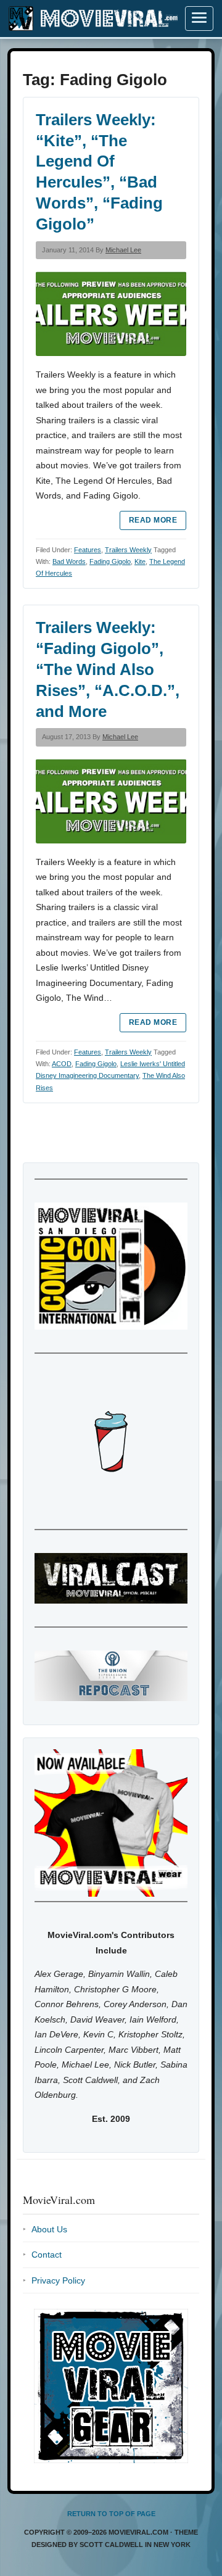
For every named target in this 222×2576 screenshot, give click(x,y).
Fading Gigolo (110, 561)
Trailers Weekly (128, 550)
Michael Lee (123, 250)
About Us (49, 2229)
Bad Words (69, 561)
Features (88, 550)
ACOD (62, 1064)
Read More (153, 520)
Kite (140, 561)
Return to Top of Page (111, 2514)
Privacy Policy (58, 2280)
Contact (47, 2255)
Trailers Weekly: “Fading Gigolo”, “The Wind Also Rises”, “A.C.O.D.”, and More (108, 669)
